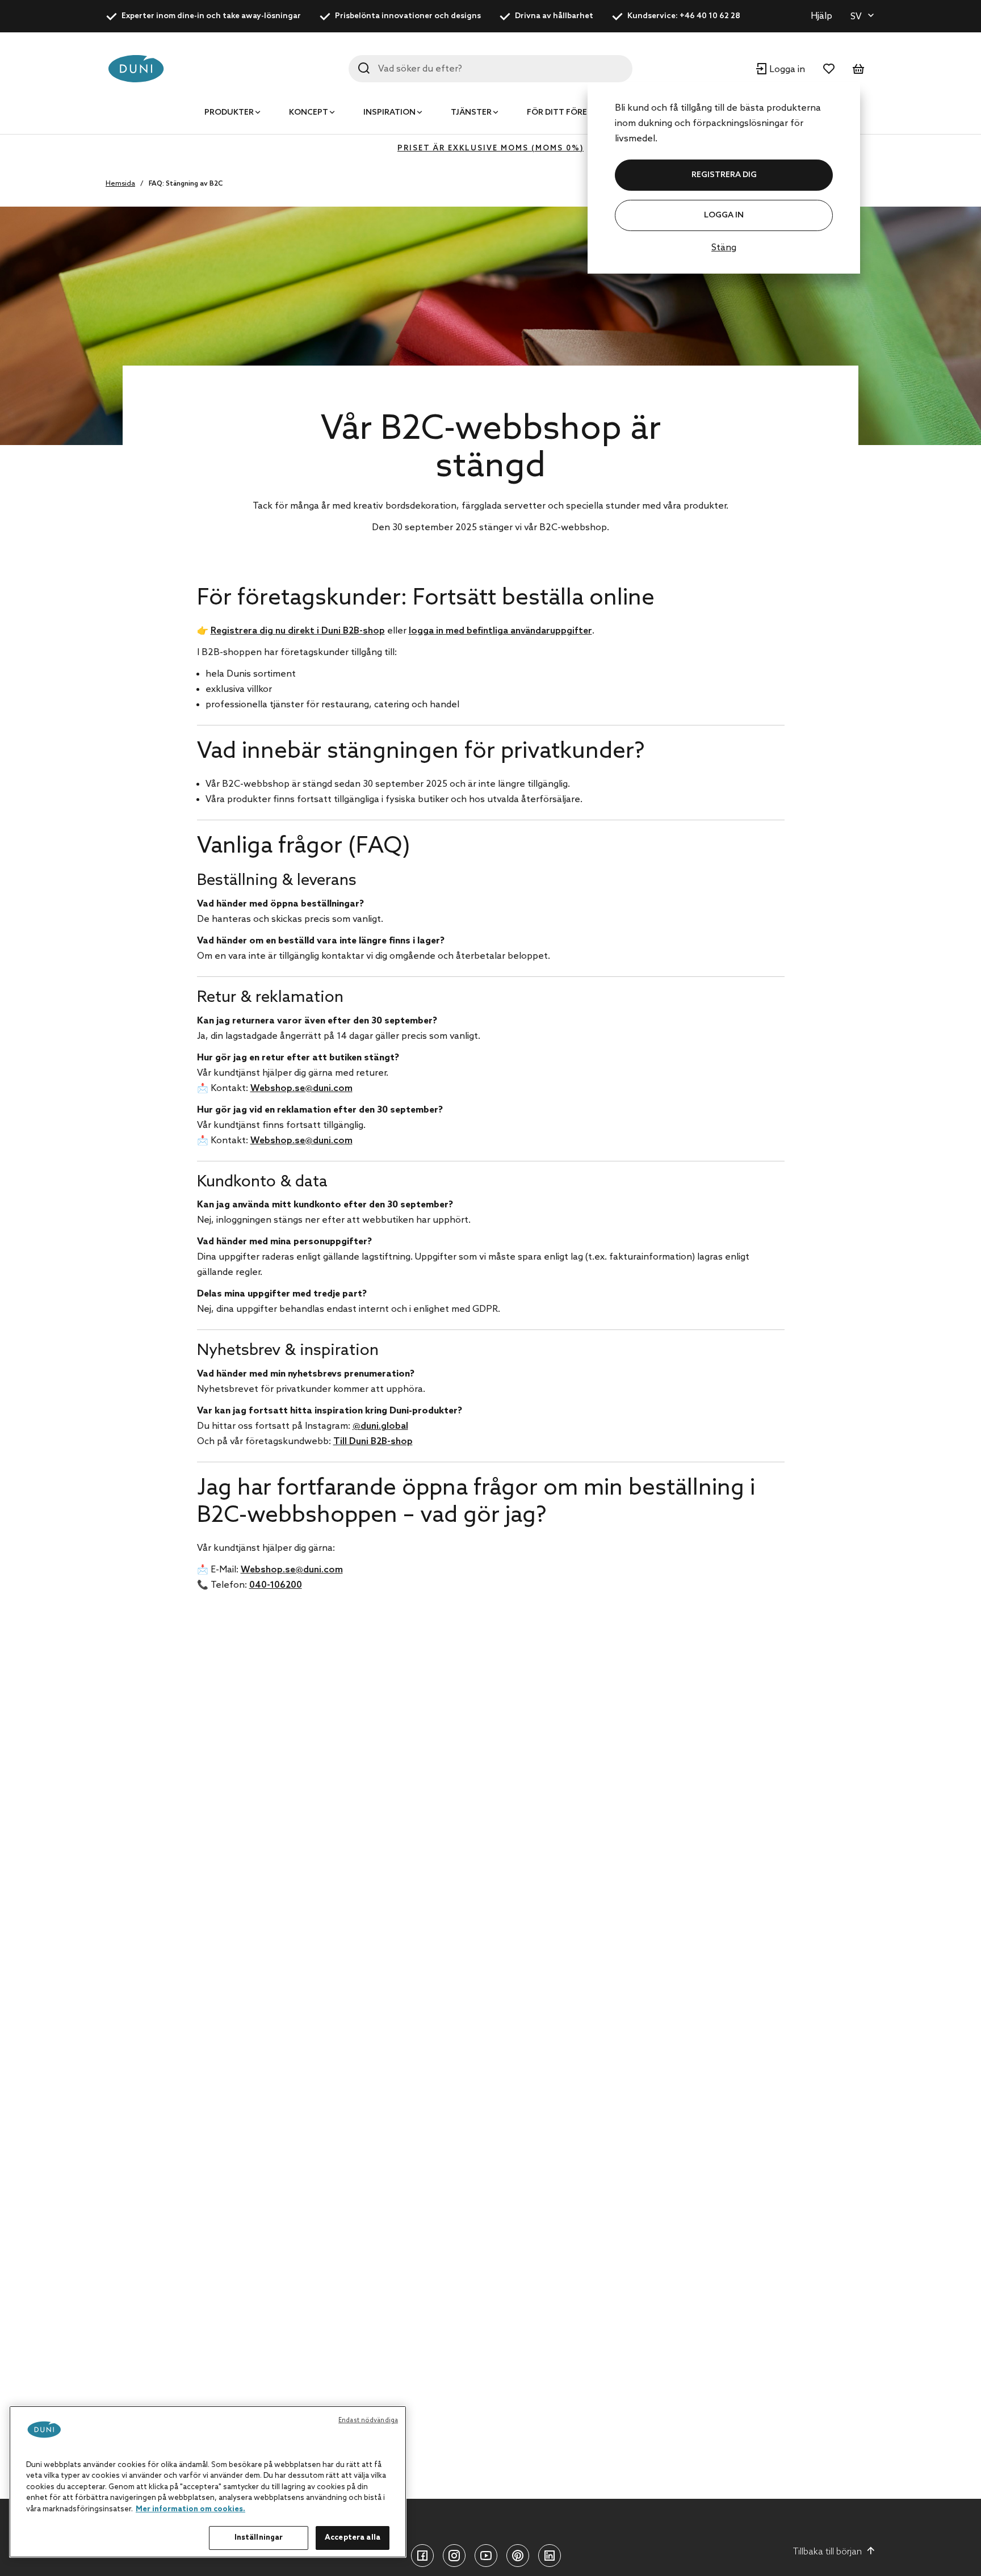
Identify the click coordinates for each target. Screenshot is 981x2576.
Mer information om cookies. (190, 2509)
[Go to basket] (858, 69)
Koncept (309, 113)
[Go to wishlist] (829, 69)
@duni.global (380, 1426)
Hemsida (120, 184)
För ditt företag (565, 113)
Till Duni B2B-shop (373, 1442)
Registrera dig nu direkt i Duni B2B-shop (298, 631)
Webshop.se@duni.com (301, 1088)
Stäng (724, 248)
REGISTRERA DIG (724, 175)
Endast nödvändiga (368, 2420)
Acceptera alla (353, 2538)
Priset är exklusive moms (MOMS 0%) (491, 148)
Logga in (724, 215)
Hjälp (821, 16)
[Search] (364, 68)
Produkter (229, 113)
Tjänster (471, 113)
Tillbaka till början (827, 2552)
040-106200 (276, 1585)
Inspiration (389, 113)
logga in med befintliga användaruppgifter (500, 631)
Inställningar (259, 2538)
